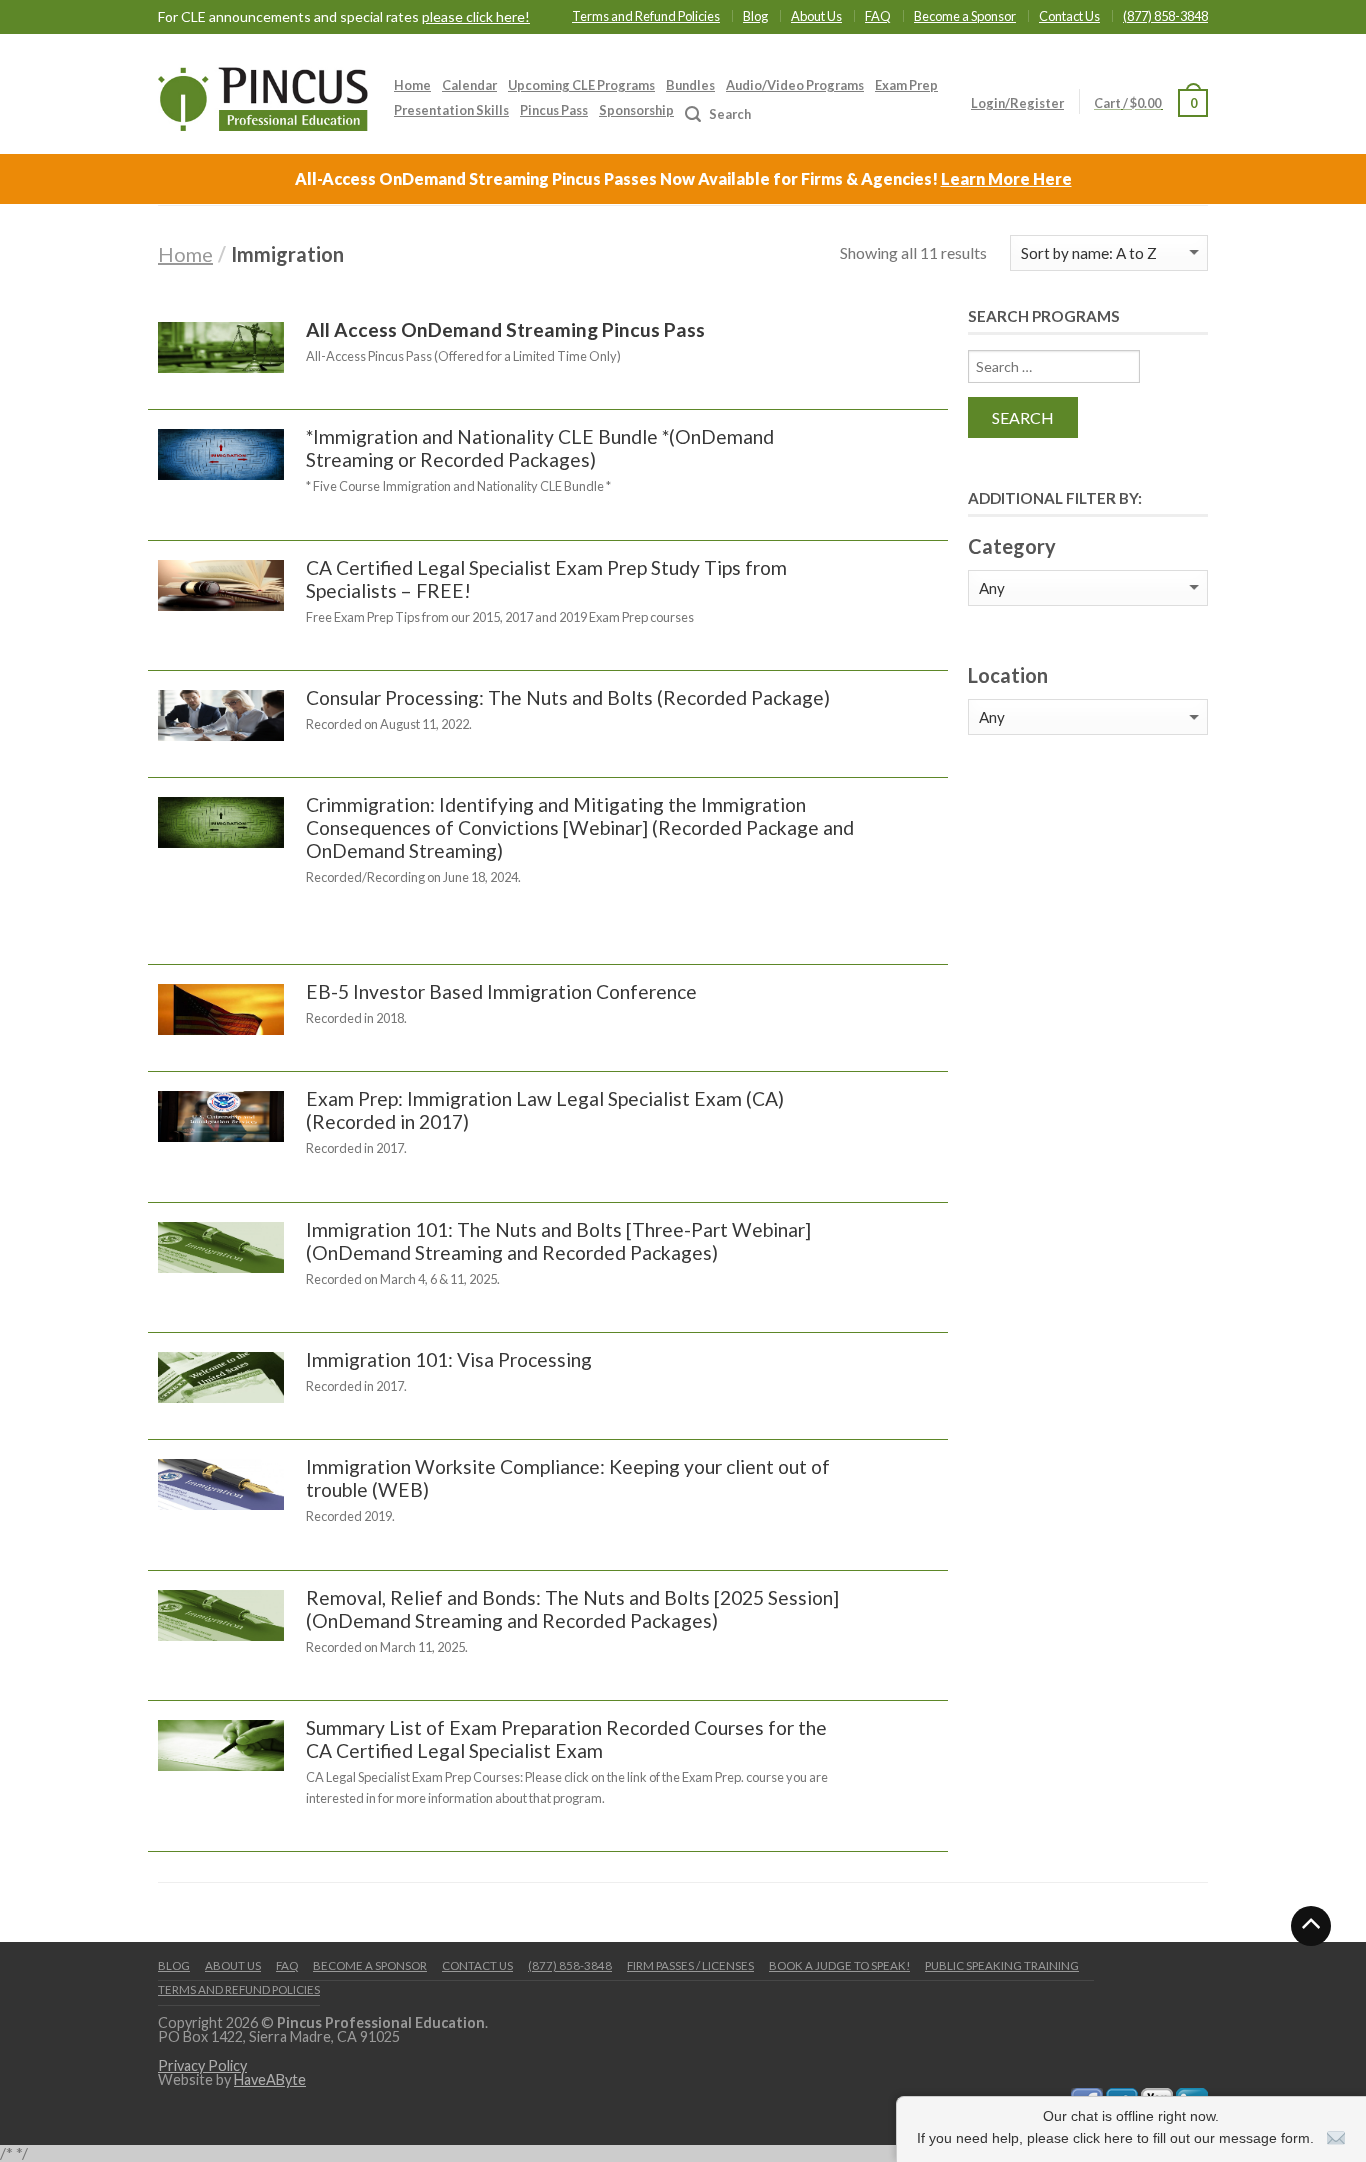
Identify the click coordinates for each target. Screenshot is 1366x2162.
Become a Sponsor (965, 16)
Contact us (477, 1965)
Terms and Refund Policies (646, 16)
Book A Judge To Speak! (839, 1965)
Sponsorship (636, 110)
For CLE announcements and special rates (344, 17)
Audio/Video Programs (795, 85)
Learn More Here (1006, 178)
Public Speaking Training (1002, 1965)
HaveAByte (270, 2079)
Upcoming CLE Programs (581, 85)
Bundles (690, 85)
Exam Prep (906, 85)
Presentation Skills (451, 110)
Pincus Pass (554, 110)
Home (412, 85)
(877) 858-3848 (1165, 16)
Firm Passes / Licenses (690, 1965)
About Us (816, 16)
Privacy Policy (202, 2065)
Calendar (469, 85)
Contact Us (1069, 16)
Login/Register (1017, 103)
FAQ (878, 16)
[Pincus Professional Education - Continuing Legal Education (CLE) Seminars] (263, 94)
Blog (755, 16)
